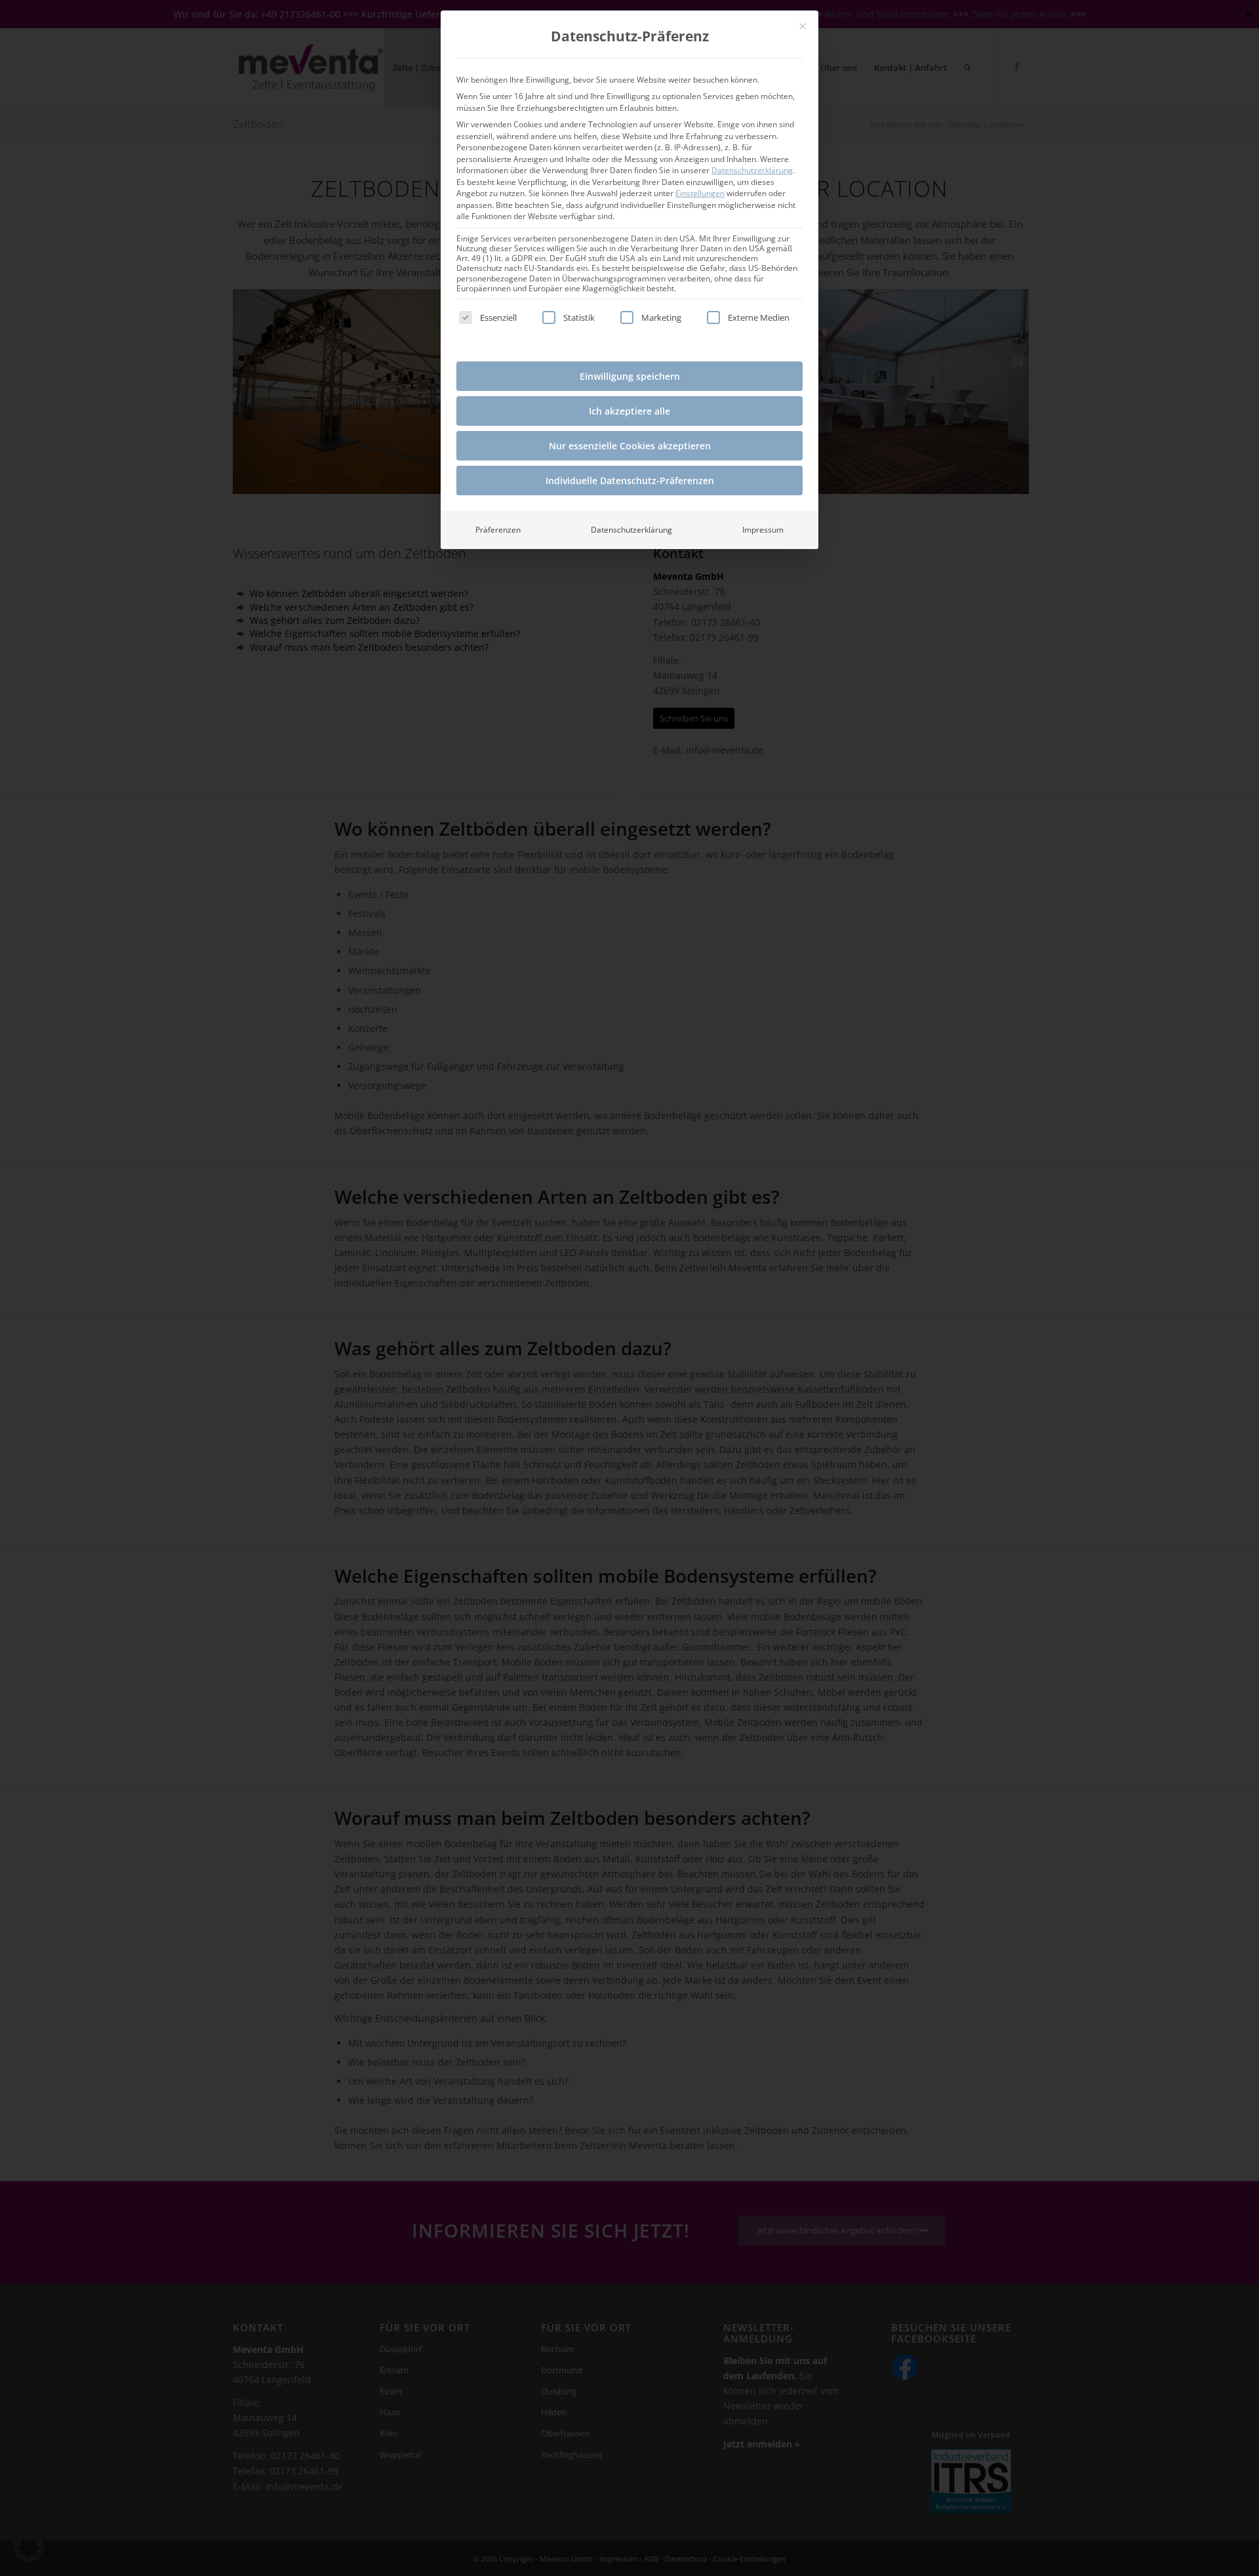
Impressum (763, 530)
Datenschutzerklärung (752, 170)
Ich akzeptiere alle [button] (629, 411)
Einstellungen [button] (700, 193)
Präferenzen (498, 530)
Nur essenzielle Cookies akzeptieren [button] (630, 446)
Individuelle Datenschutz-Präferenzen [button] (630, 480)
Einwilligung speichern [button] (630, 376)
